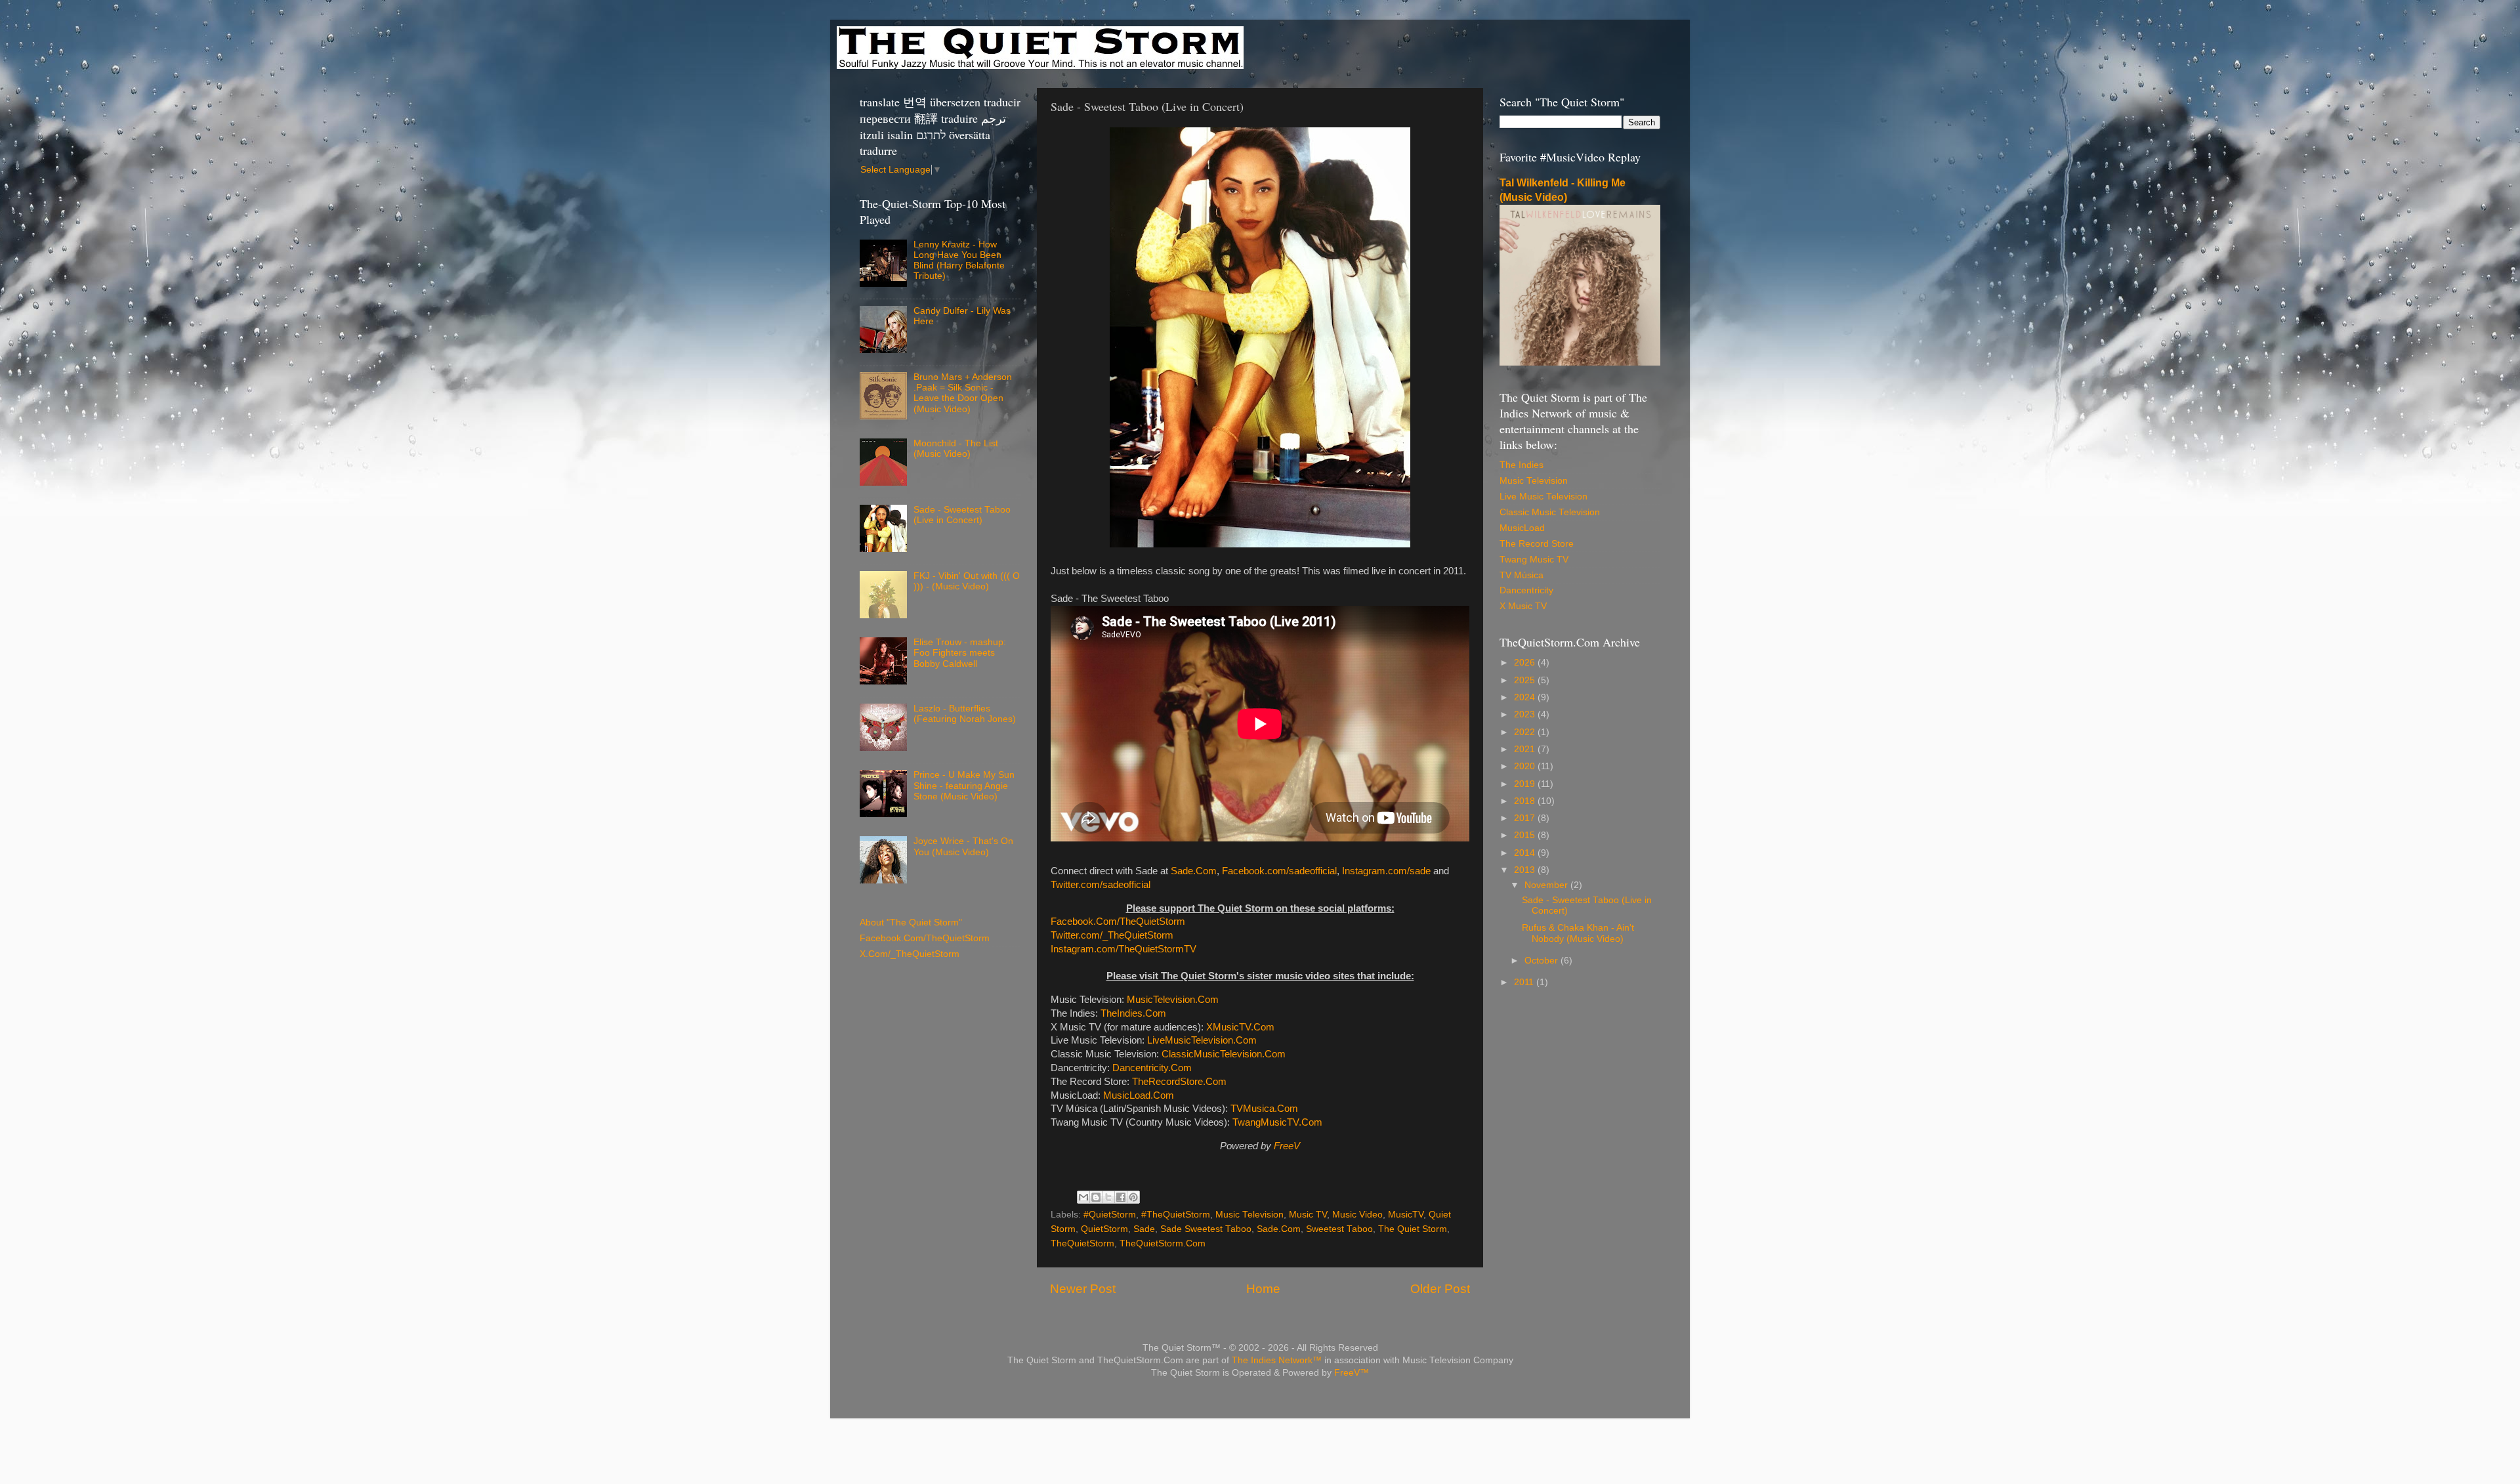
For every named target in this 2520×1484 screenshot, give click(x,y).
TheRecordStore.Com (1179, 1082)
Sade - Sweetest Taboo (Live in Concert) (962, 515)
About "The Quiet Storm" (911, 922)
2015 (1526, 835)
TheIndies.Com (1133, 1013)
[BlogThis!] (1096, 1197)
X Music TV (1523, 606)
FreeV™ (1352, 1373)
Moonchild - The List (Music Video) (956, 449)
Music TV (1308, 1215)
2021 (1526, 749)
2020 (1526, 766)
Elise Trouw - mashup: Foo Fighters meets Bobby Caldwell (960, 653)
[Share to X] (1108, 1197)
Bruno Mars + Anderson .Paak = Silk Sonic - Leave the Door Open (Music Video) (963, 393)
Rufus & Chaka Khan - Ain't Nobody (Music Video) (1578, 933)
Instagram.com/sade (1386, 871)
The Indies (1522, 465)
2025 (1526, 680)
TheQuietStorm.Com (1163, 1243)
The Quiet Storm (1413, 1229)
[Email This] (1083, 1197)
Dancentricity (1526, 590)
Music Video (1357, 1215)
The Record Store (1537, 544)
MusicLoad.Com (1139, 1095)
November (1547, 885)
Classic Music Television (1550, 512)
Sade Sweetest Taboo (1206, 1229)
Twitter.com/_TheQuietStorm (1112, 935)
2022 (1526, 732)
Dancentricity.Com (1152, 1068)
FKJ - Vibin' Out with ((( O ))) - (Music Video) (967, 581)
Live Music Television (1543, 497)
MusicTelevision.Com (1173, 1000)
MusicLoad (1522, 528)
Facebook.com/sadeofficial (1279, 871)
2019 (1526, 784)
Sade (1144, 1229)
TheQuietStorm (1082, 1243)
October (1543, 961)
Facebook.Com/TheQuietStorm (1118, 922)
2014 (1526, 853)
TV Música (1522, 575)
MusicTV (1406, 1215)
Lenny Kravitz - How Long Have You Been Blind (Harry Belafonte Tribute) (959, 261)
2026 (1526, 663)
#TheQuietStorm (1176, 1215)
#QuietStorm (1110, 1215)
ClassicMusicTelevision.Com (1224, 1054)
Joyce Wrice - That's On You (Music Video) (963, 846)
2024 (1526, 697)
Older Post (1440, 1289)
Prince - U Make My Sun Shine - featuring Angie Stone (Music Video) (964, 785)
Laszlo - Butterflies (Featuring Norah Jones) (965, 714)
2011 (1525, 982)
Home (1263, 1289)
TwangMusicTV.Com (1277, 1122)
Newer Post (1083, 1289)
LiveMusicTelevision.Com (1202, 1040)
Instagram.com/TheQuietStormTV (1123, 949)
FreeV (1287, 1146)
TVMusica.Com (1264, 1109)
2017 (1526, 818)
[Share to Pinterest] (1133, 1197)
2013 (1526, 870)
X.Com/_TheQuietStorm (910, 954)
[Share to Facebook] (1121, 1197)
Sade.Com (1194, 871)
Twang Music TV (1534, 560)
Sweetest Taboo (1339, 1229)
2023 (1526, 714)
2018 (1526, 801)
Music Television (1249, 1215)
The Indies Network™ (1277, 1360)
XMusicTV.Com (1240, 1027)
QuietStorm (1104, 1229)
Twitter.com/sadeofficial (1101, 885)
